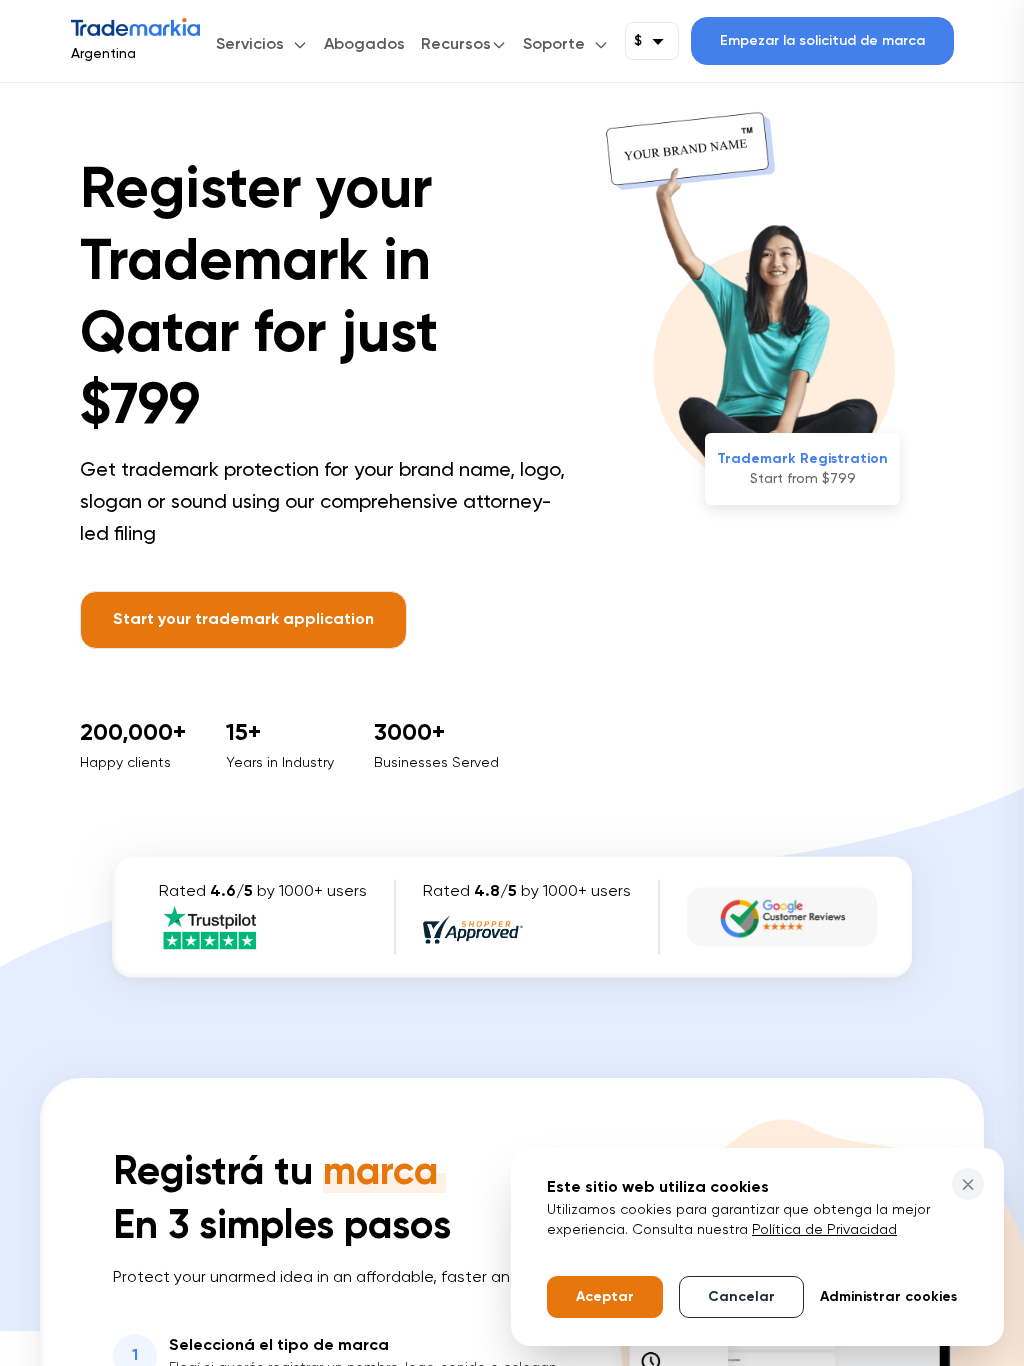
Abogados (364, 45)
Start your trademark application (243, 620)
